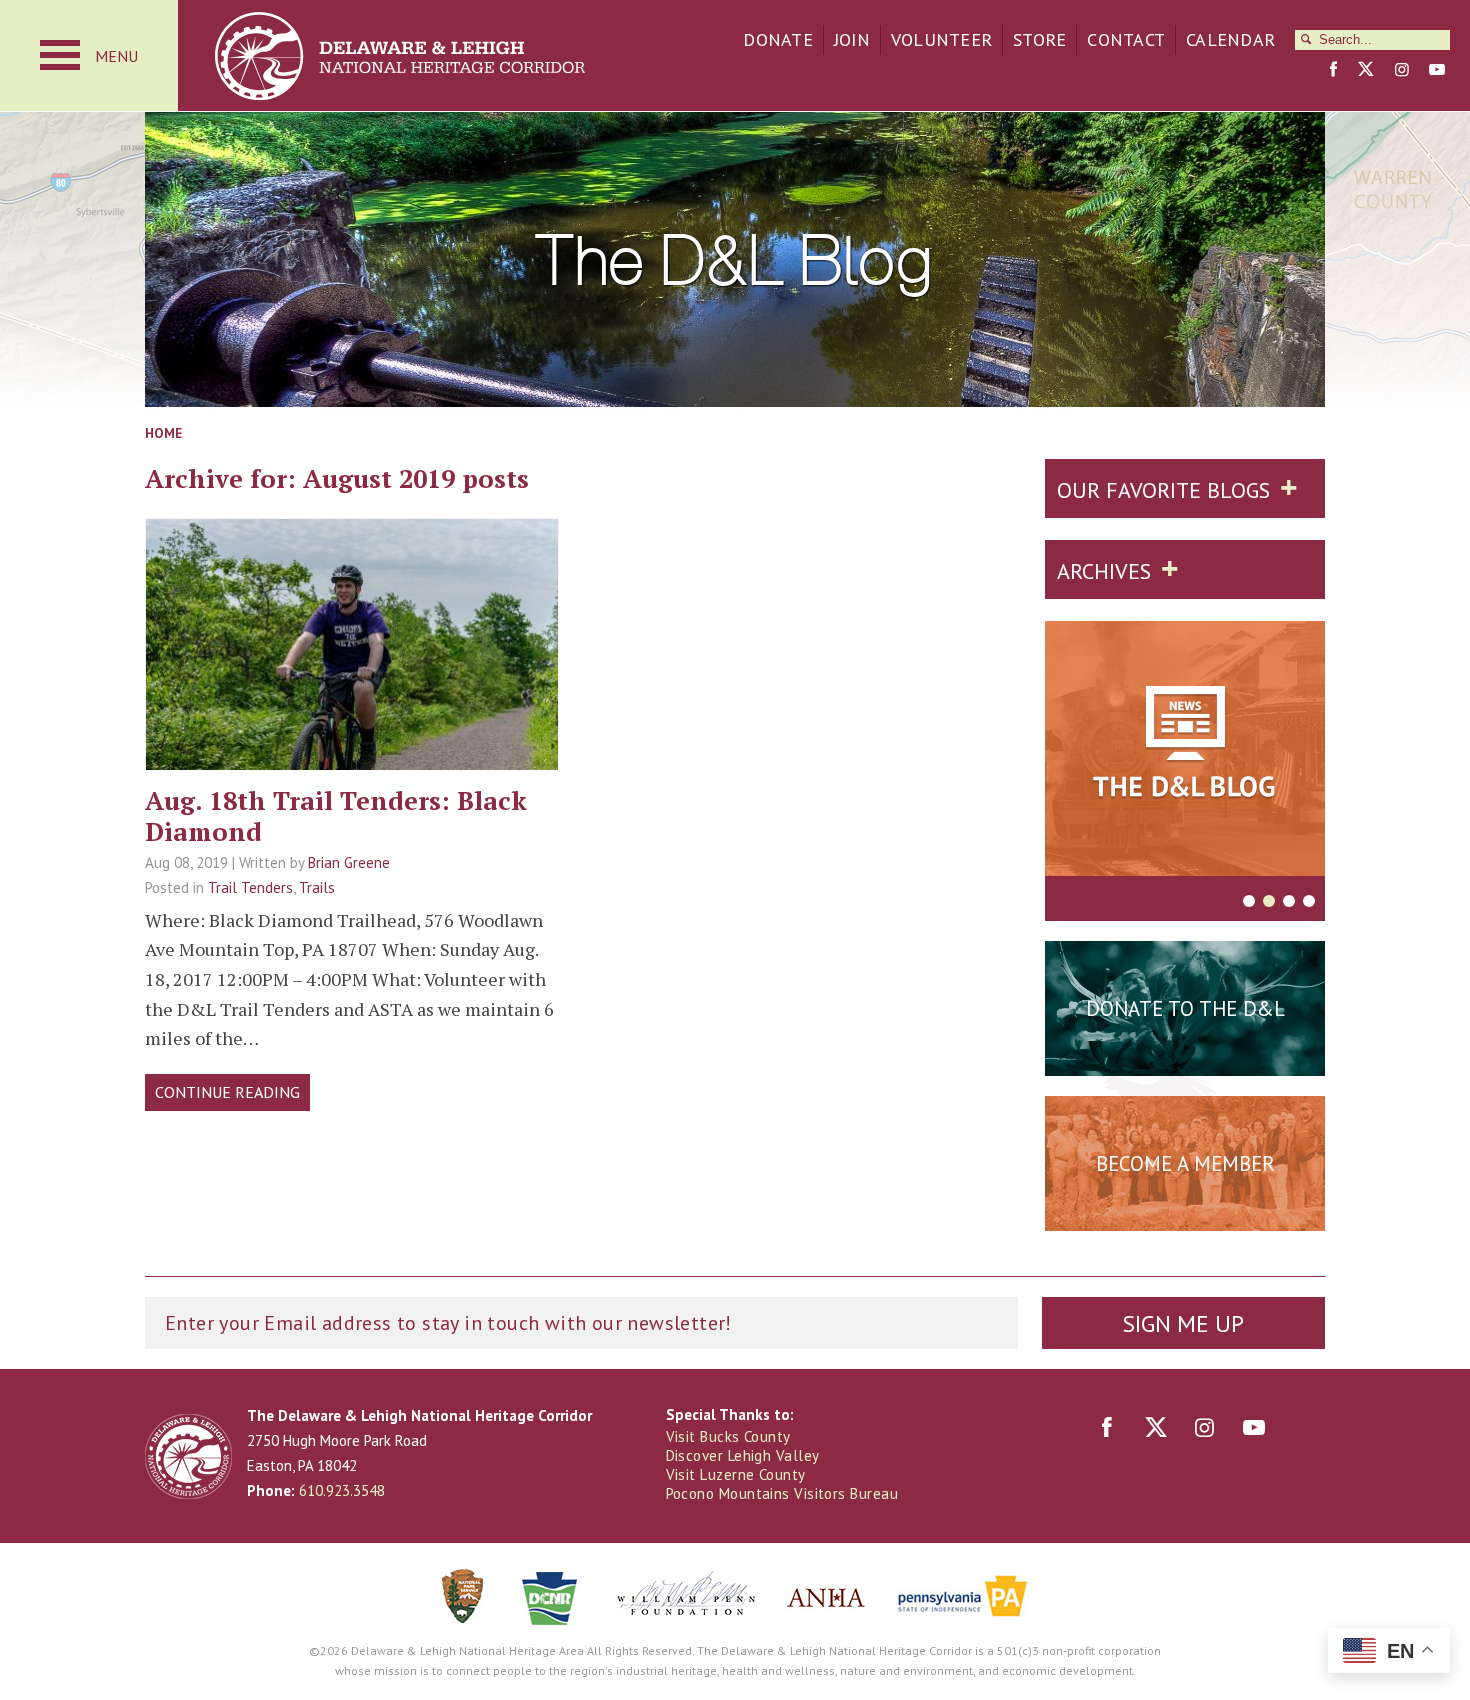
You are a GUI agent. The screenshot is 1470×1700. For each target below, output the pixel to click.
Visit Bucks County (728, 1436)
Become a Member (1185, 1163)
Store (1039, 39)
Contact (1126, 39)
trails (352, 707)
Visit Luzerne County (736, 1474)
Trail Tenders (250, 887)
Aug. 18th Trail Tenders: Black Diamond (336, 815)
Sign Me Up (1183, 1323)
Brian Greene (349, 862)
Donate (778, 39)
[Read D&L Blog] (1185, 752)
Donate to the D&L (1185, 1008)
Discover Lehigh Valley (743, 1455)
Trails (317, 887)
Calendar (1230, 39)
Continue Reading (227, 1092)
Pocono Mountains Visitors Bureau (782, 1493)
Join (852, 39)
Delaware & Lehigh (188, 1456)
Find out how (1185, 1213)
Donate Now (1185, 1058)
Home (163, 433)
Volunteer (941, 39)
